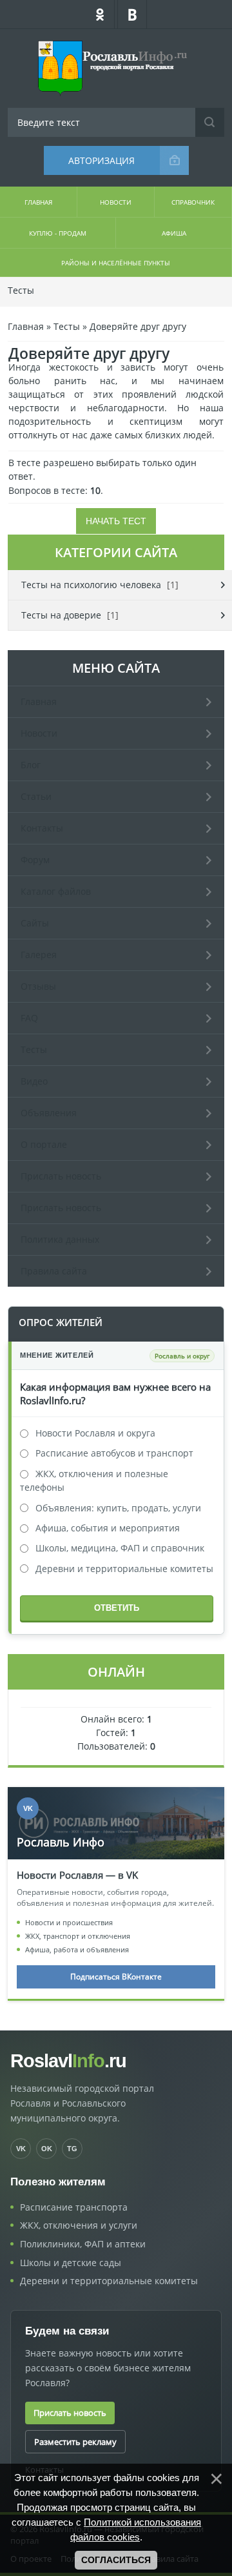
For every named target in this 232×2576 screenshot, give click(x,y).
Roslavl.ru (68, 2061)
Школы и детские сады (71, 2263)
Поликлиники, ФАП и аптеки (83, 2244)
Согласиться (116, 2560)
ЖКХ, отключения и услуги (79, 2225)
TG (72, 2149)
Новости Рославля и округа (95, 1433)
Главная (38, 202)
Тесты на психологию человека (91, 585)
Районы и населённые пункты (116, 263)
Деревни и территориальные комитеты (124, 1569)
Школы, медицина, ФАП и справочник (120, 1548)
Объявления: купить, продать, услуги (118, 1508)
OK (47, 2149)
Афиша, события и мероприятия (108, 1528)
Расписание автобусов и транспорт (114, 1453)
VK (21, 2149)
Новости (116, 202)
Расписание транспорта (74, 2207)
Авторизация (101, 160)
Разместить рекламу (75, 2442)
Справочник (193, 202)
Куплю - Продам (58, 233)
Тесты (21, 290)
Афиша (174, 233)
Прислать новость (70, 2413)
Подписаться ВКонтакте (116, 1977)
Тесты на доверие (61, 615)
